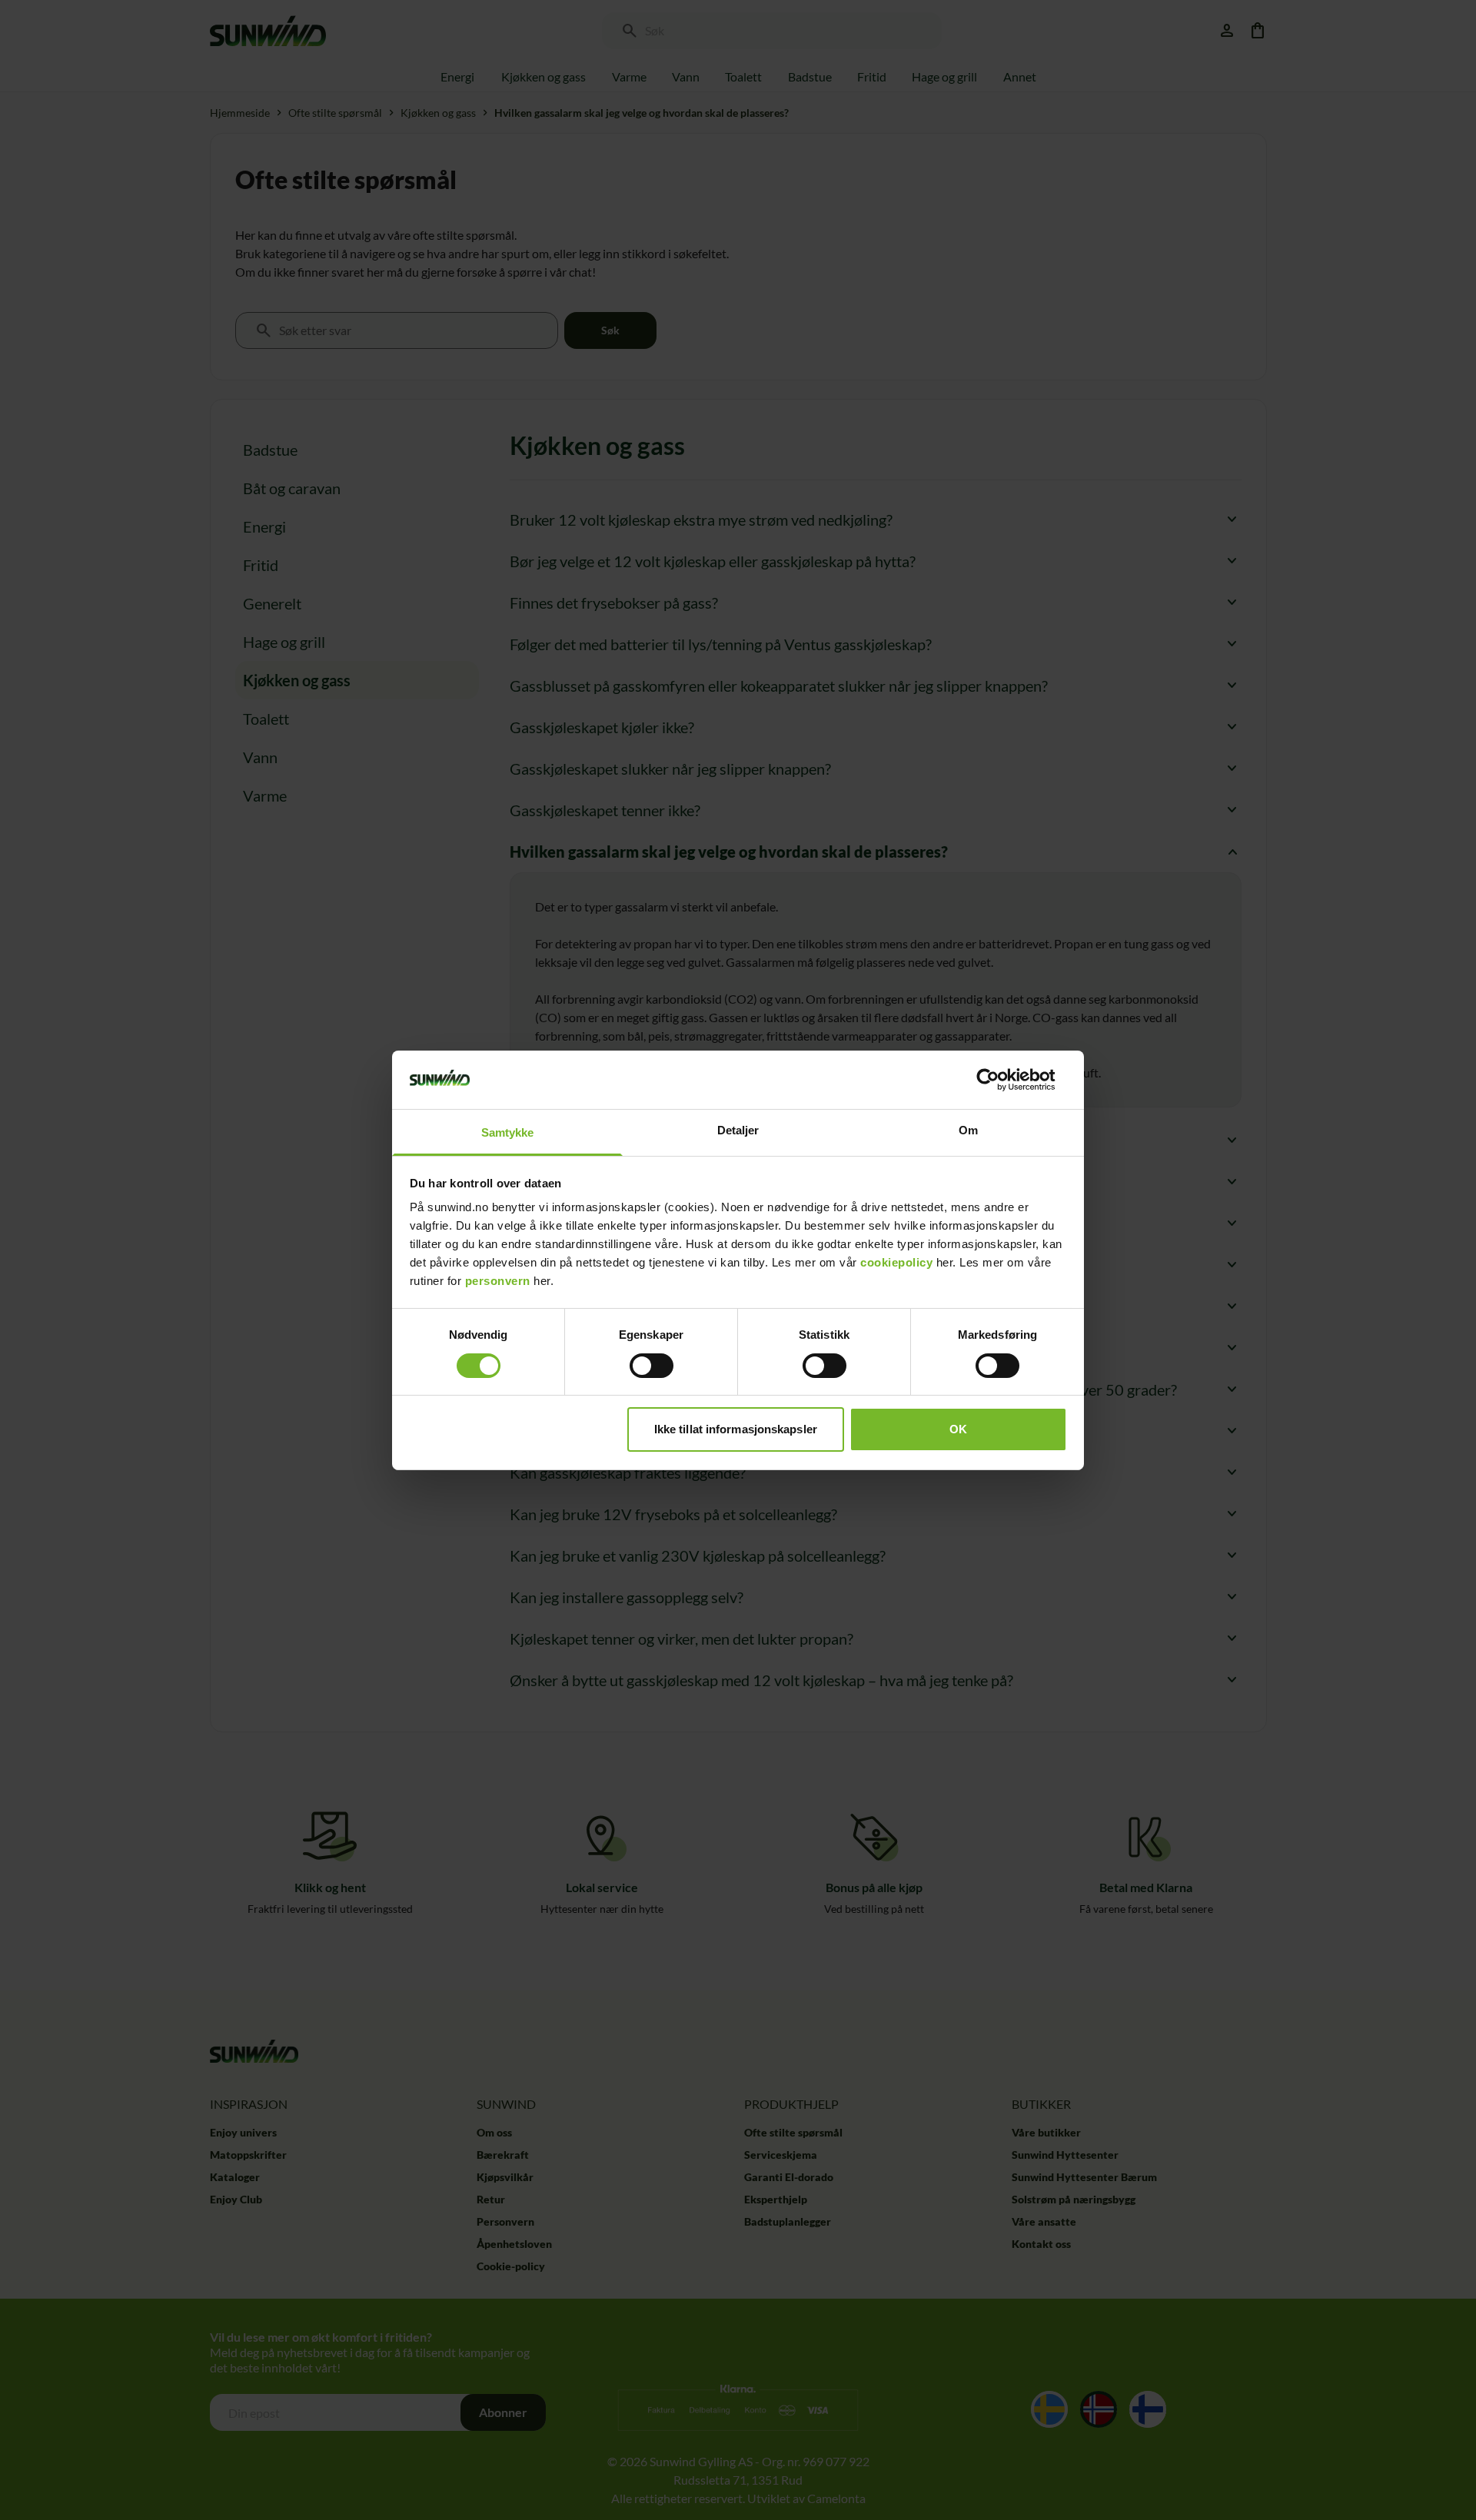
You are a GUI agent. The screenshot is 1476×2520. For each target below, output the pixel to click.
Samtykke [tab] (508, 1132)
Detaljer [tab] (738, 1130)
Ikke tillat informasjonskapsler (736, 1429)
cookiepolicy (896, 1262)
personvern (498, 1281)
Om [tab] (968, 1130)
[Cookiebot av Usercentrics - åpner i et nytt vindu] (1000, 1080)
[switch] (652, 1366)
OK (958, 1429)
